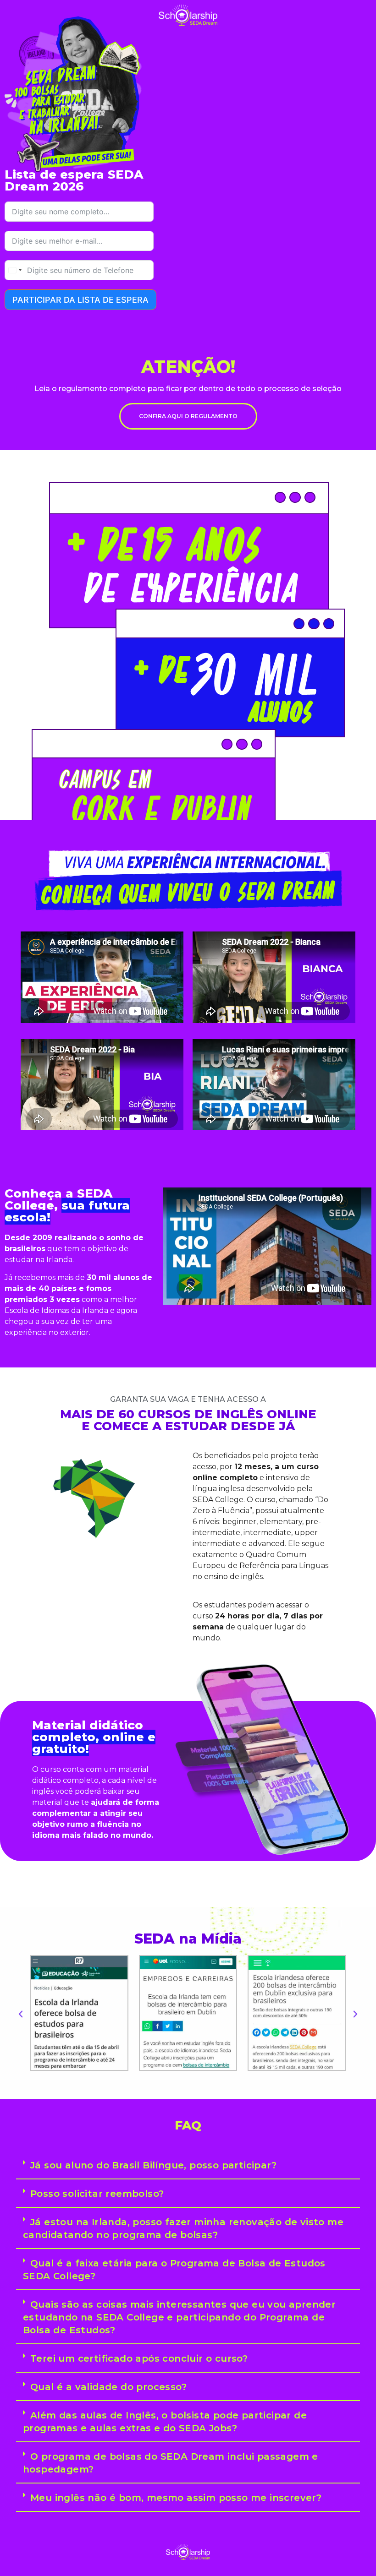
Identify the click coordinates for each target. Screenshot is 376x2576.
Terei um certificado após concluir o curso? (139, 2358)
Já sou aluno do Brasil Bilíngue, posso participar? (153, 2165)
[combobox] (15, 270)
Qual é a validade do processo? (108, 2387)
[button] (21, 2014)
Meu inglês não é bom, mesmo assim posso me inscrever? (176, 2498)
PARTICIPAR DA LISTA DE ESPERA (80, 300)
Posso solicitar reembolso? (97, 2194)
